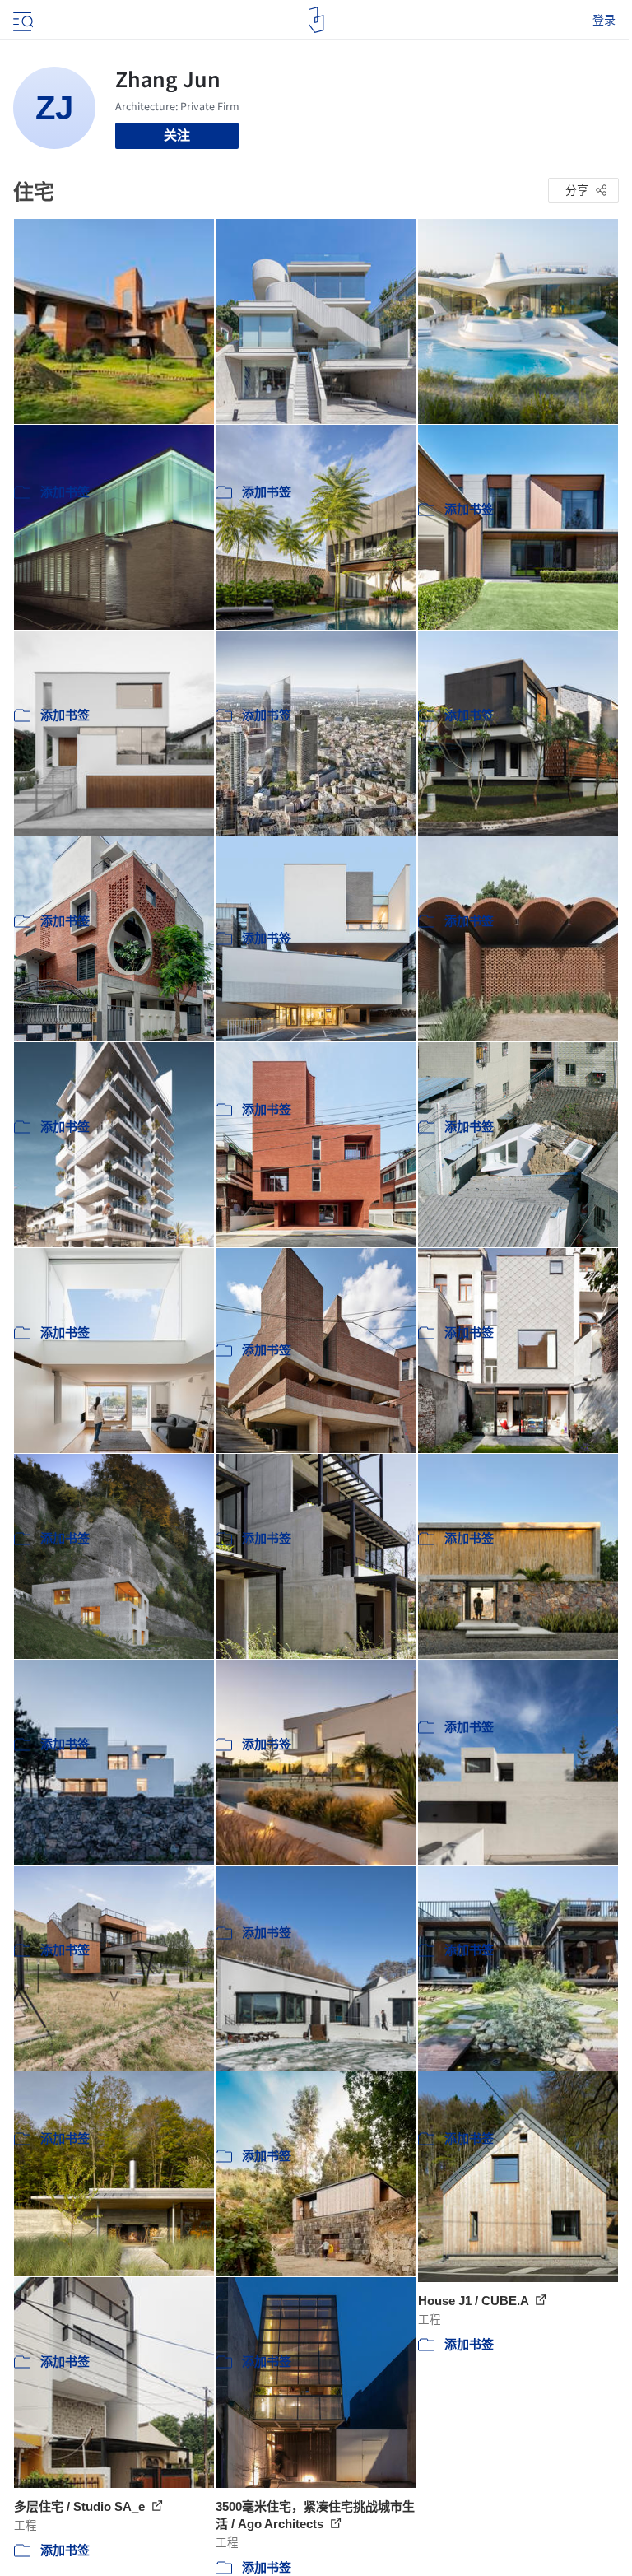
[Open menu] (21, 20)
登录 (604, 20)
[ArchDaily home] (316, 20)
